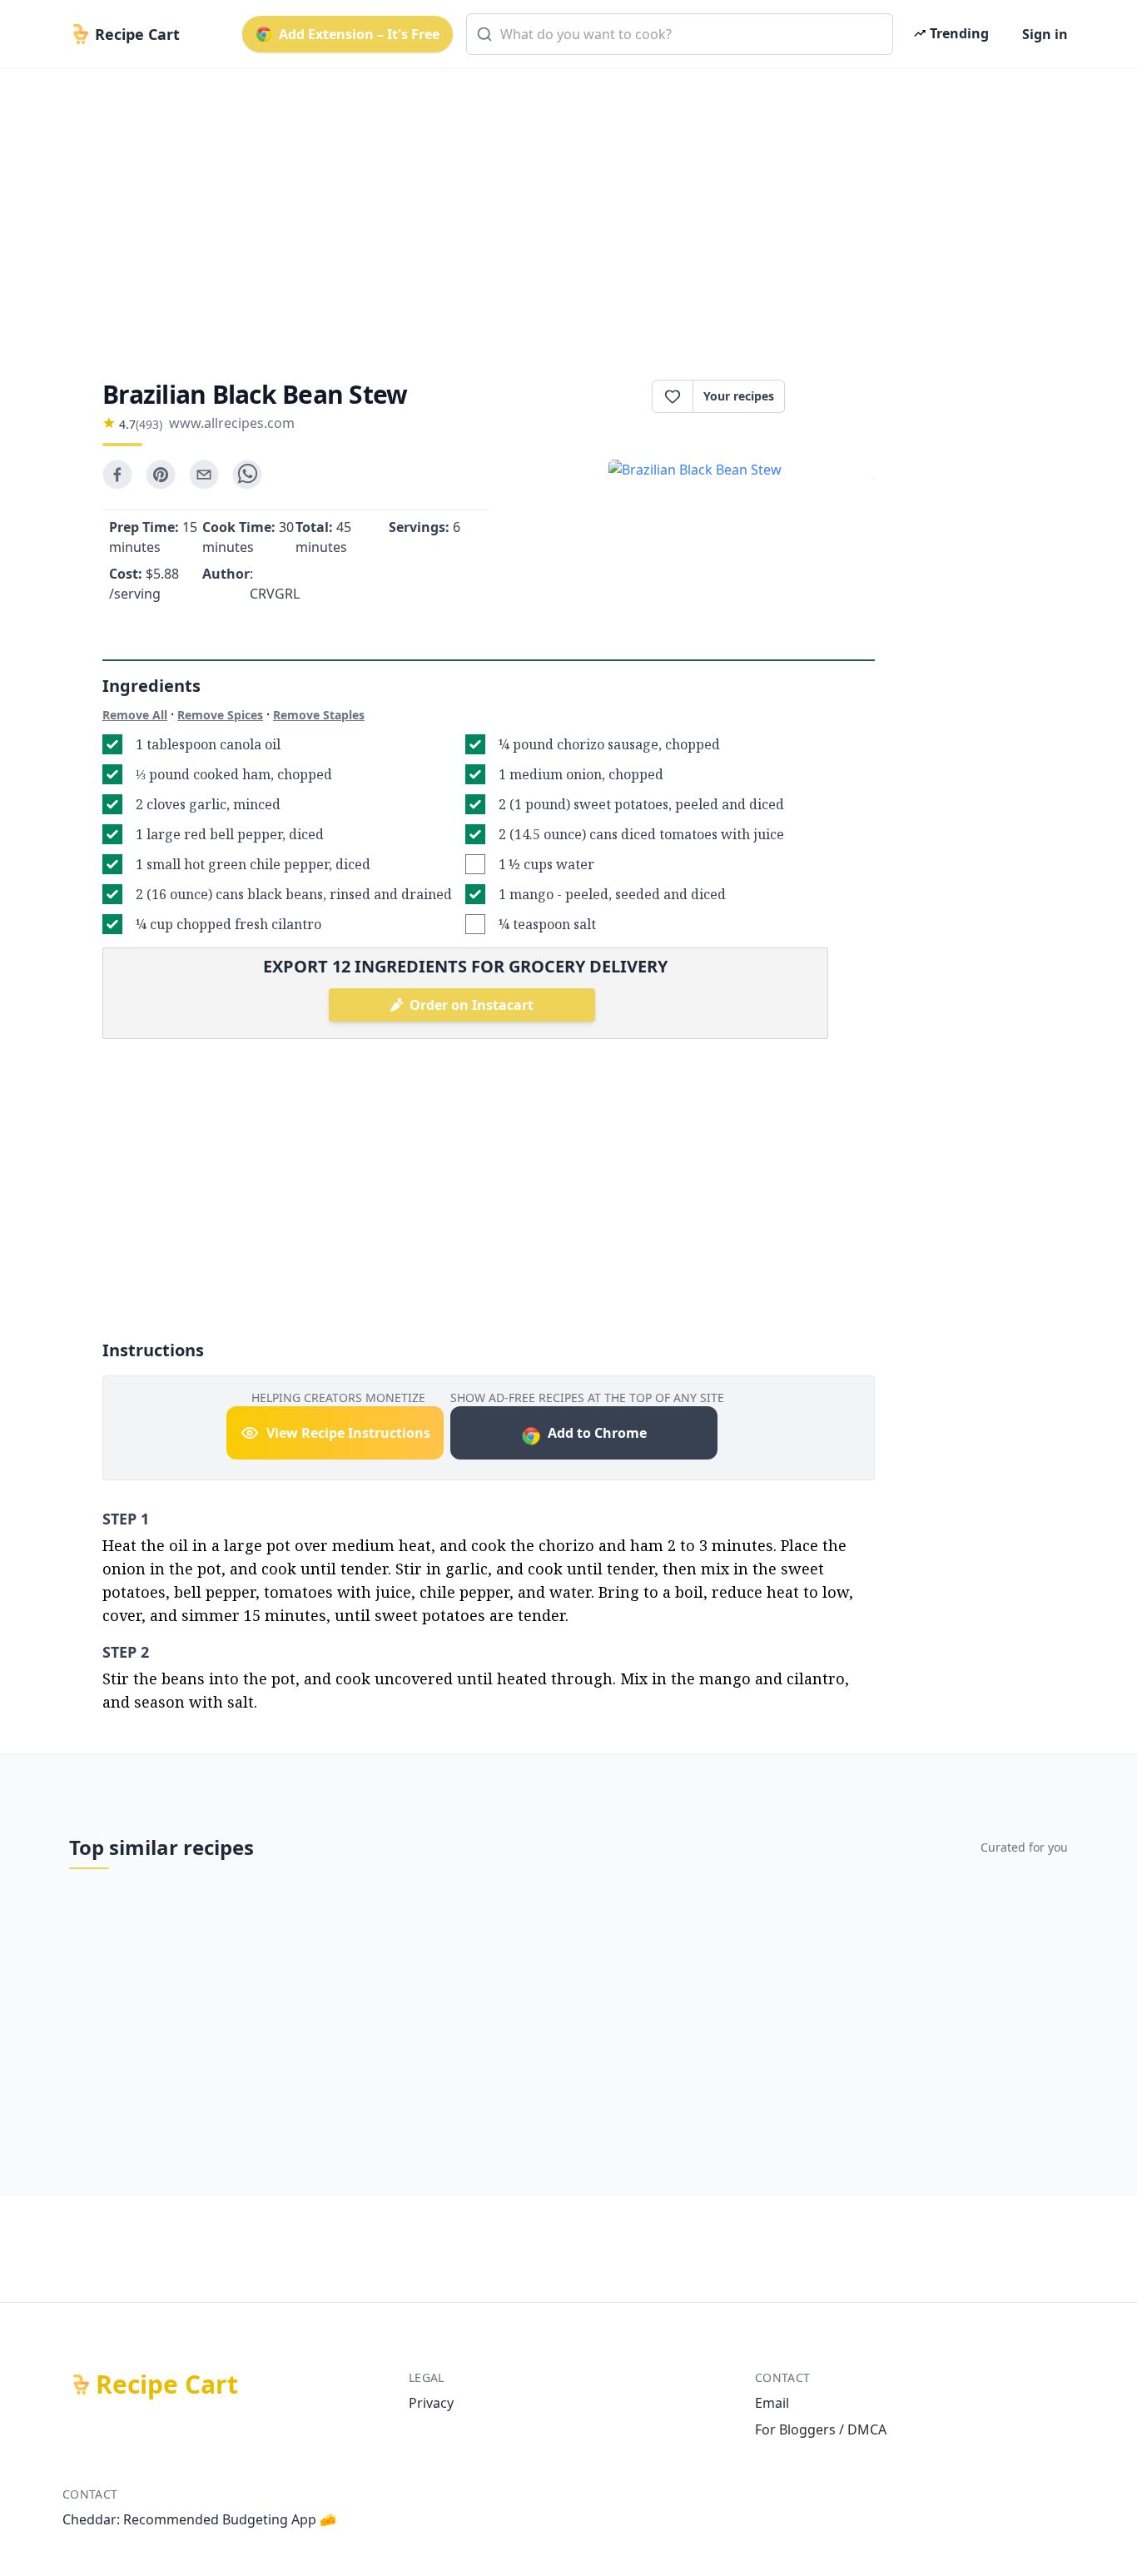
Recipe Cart (167, 2385)
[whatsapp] (247, 475)
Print (838, 396)
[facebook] (117, 475)
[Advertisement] (562, 210)
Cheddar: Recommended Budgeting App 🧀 (199, 2519)
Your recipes (739, 396)
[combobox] (680, 34)
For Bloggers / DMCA (821, 2429)
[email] (204, 475)
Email (772, 2403)
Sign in (1045, 34)
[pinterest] (161, 475)
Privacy (431, 2403)
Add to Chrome (597, 1433)
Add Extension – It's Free (359, 34)
